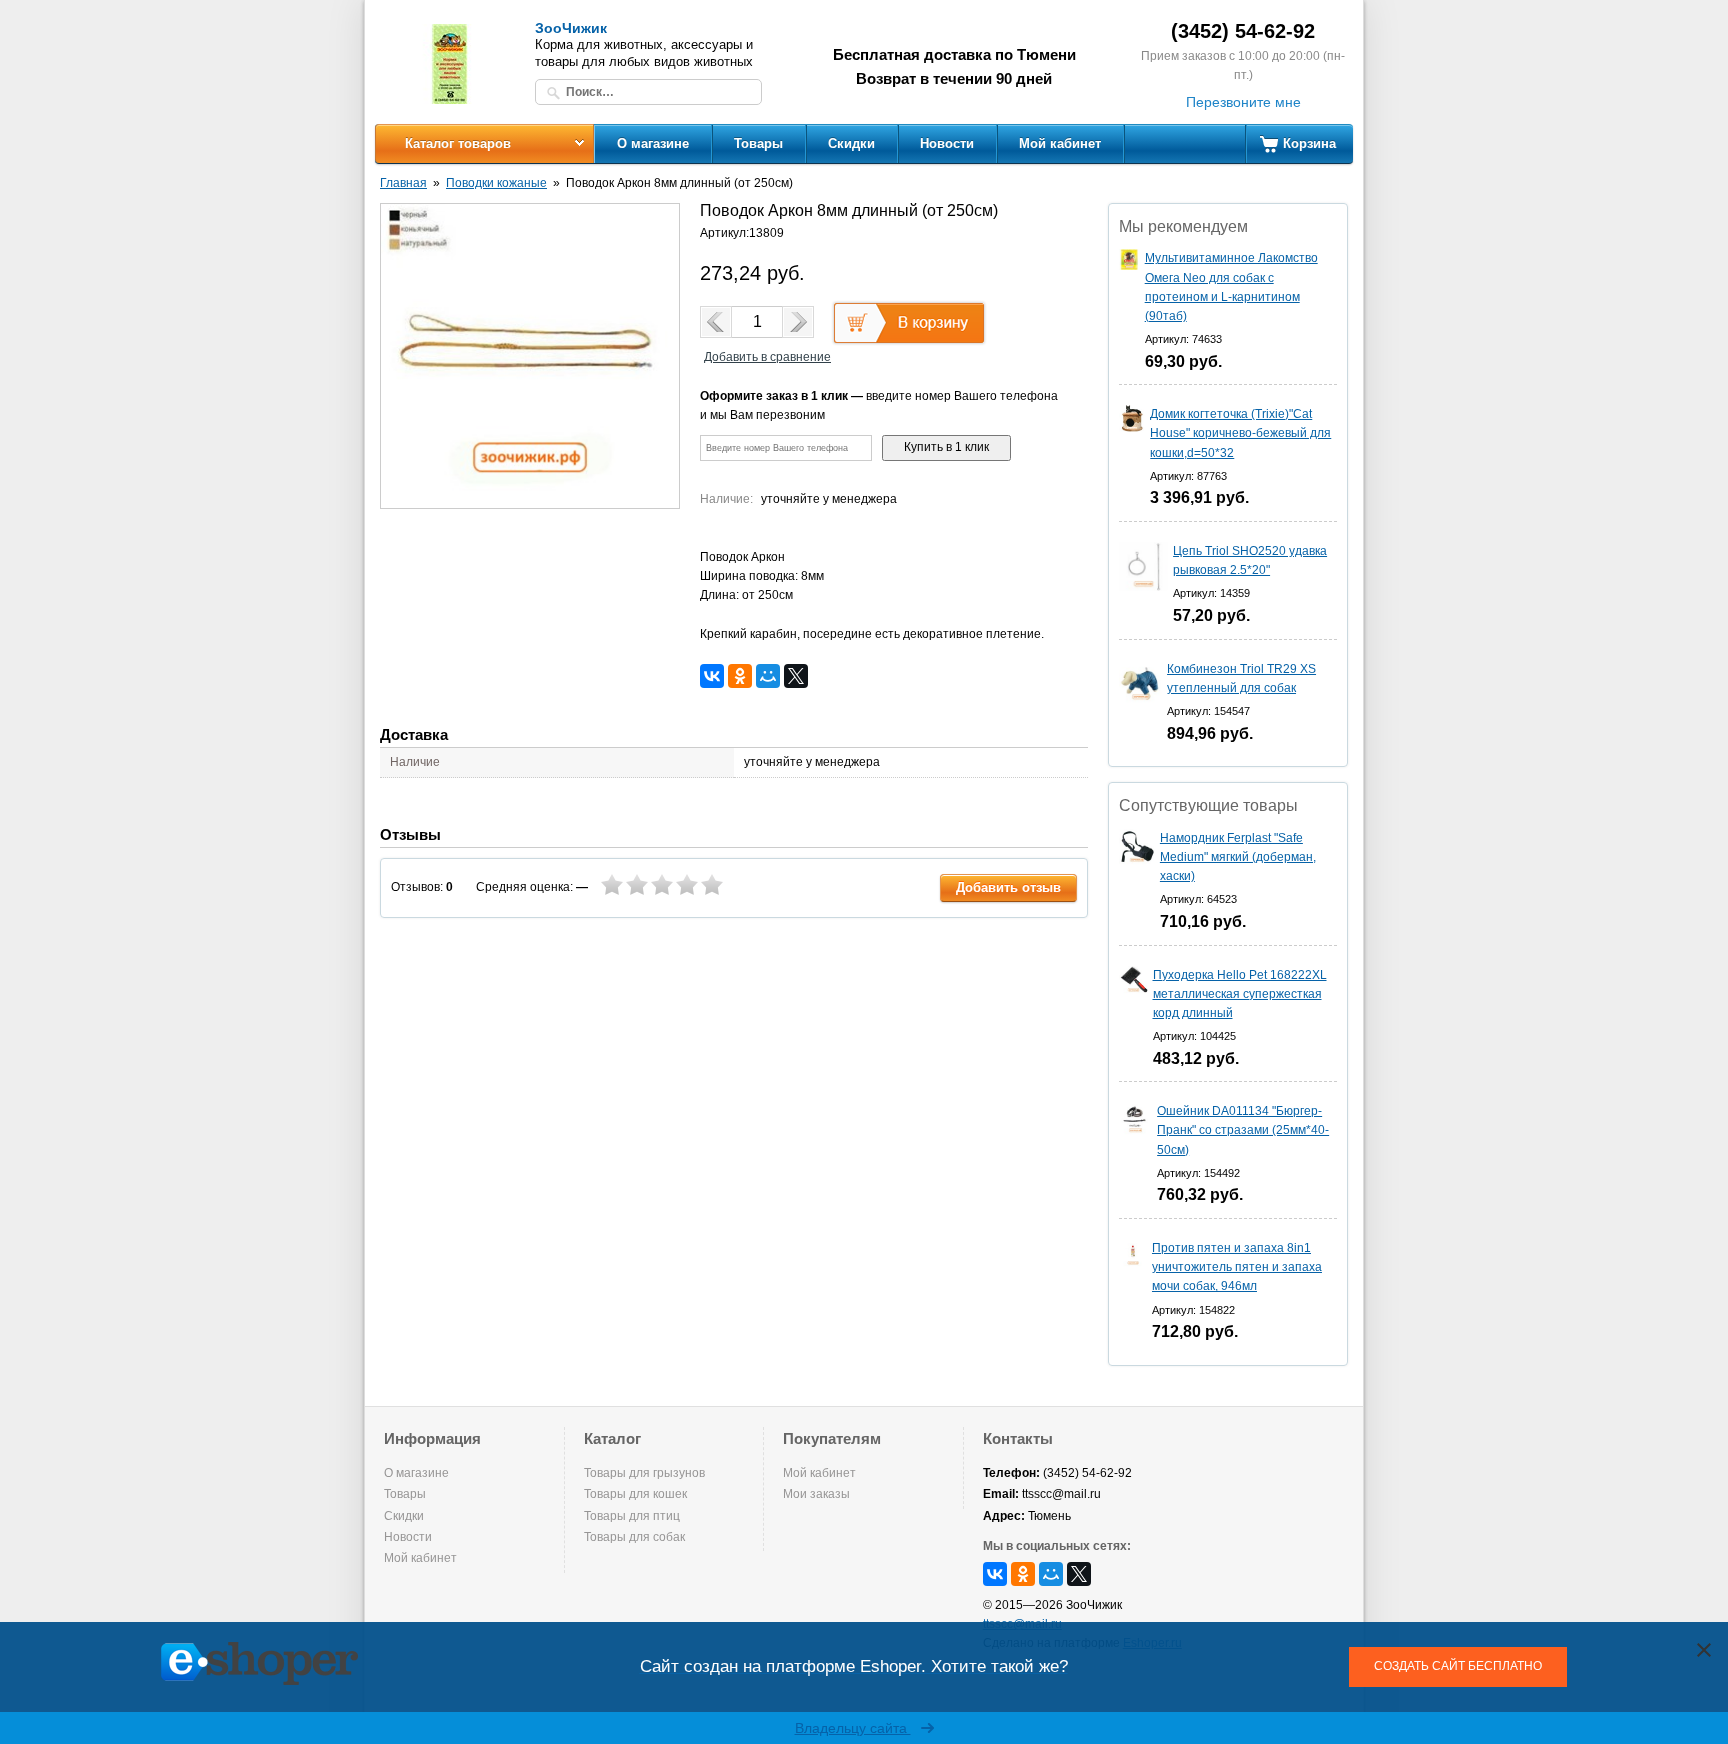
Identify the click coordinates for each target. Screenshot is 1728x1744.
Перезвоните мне (1243, 102)
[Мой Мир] (768, 676)
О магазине (653, 143)
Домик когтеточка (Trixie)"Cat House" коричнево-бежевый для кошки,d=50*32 (1240, 433)
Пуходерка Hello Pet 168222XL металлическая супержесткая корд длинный (1240, 994)
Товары (758, 143)
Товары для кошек (635, 1494)
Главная (403, 183)
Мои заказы (816, 1494)
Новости (947, 143)
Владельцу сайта (853, 1728)
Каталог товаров (458, 143)
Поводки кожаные (496, 183)
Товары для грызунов (644, 1473)
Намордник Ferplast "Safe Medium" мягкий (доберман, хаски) (1238, 857)
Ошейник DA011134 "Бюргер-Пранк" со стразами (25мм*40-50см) (1243, 1130)
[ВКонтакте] (712, 676)
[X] (796, 676)
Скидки (851, 143)
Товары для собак (634, 1537)
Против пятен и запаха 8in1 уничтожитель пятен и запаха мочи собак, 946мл (1237, 1267)
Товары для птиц (632, 1516)
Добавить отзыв (1008, 887)
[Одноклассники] (740, 676)
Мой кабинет (1060, 143)
